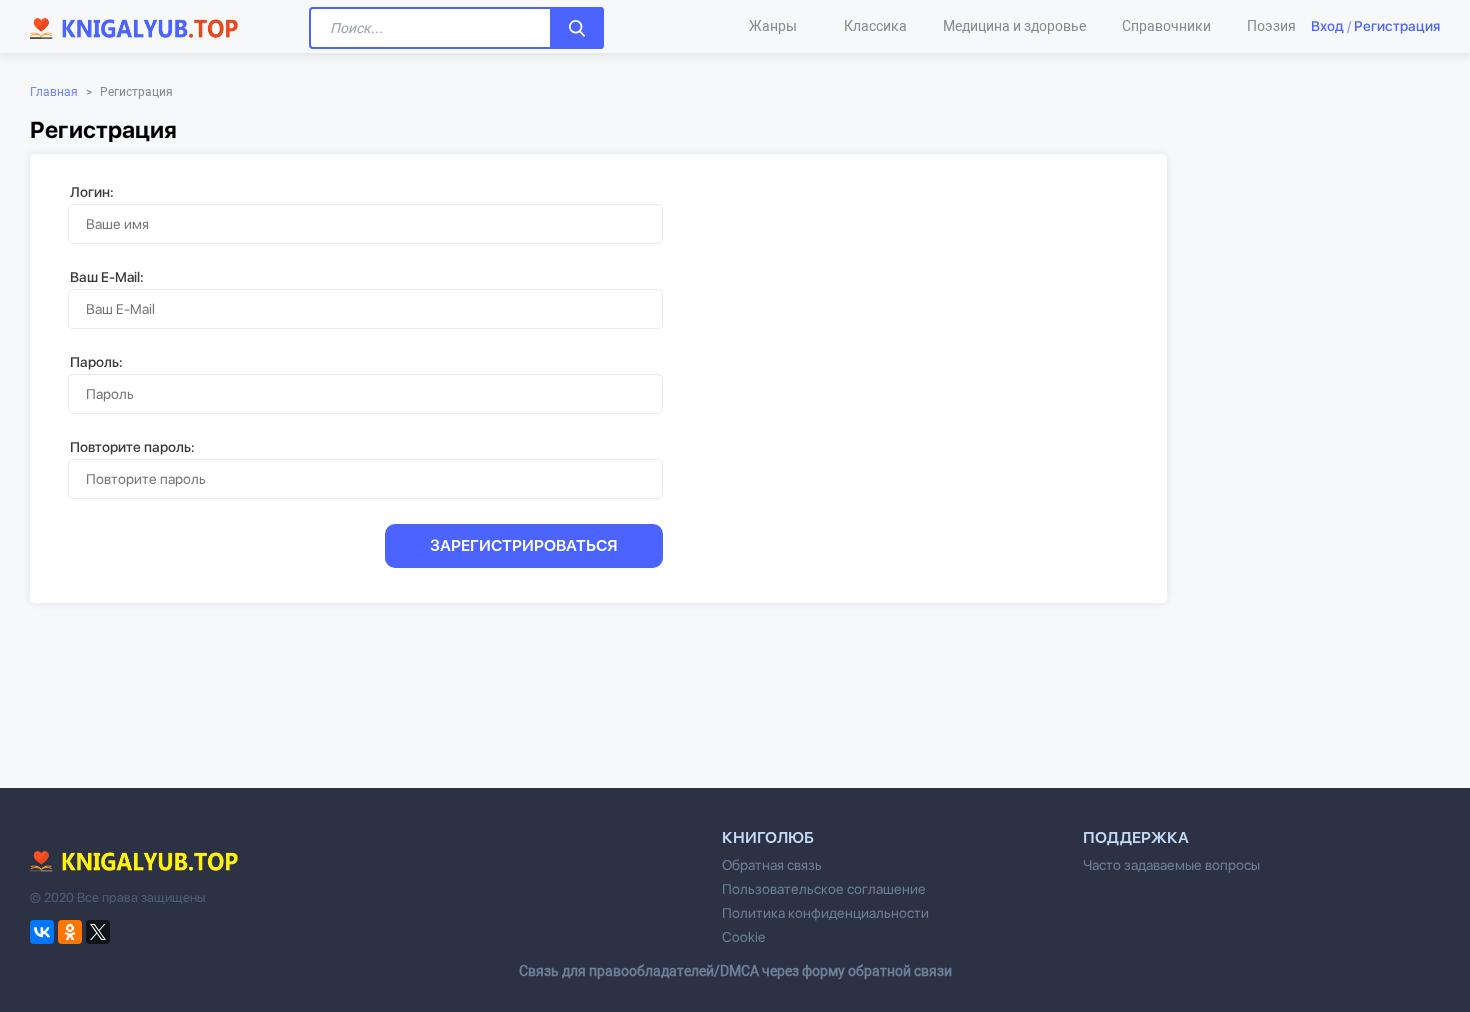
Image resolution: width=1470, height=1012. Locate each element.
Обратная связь (772, 865)
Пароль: (96, 362)
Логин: (92, 192)
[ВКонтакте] (42, 932)
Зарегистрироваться (524, 545)
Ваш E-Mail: (107, 277)
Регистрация (1397, 26)
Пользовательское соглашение (824, 889)
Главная (54, 92)
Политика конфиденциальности (825, 913)
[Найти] (577, 28)
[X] (98, 932)
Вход (1327, 26)
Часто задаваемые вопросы (1171, 865)
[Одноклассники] (70, 932)
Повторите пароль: (132, 447)
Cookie (743, 937)
